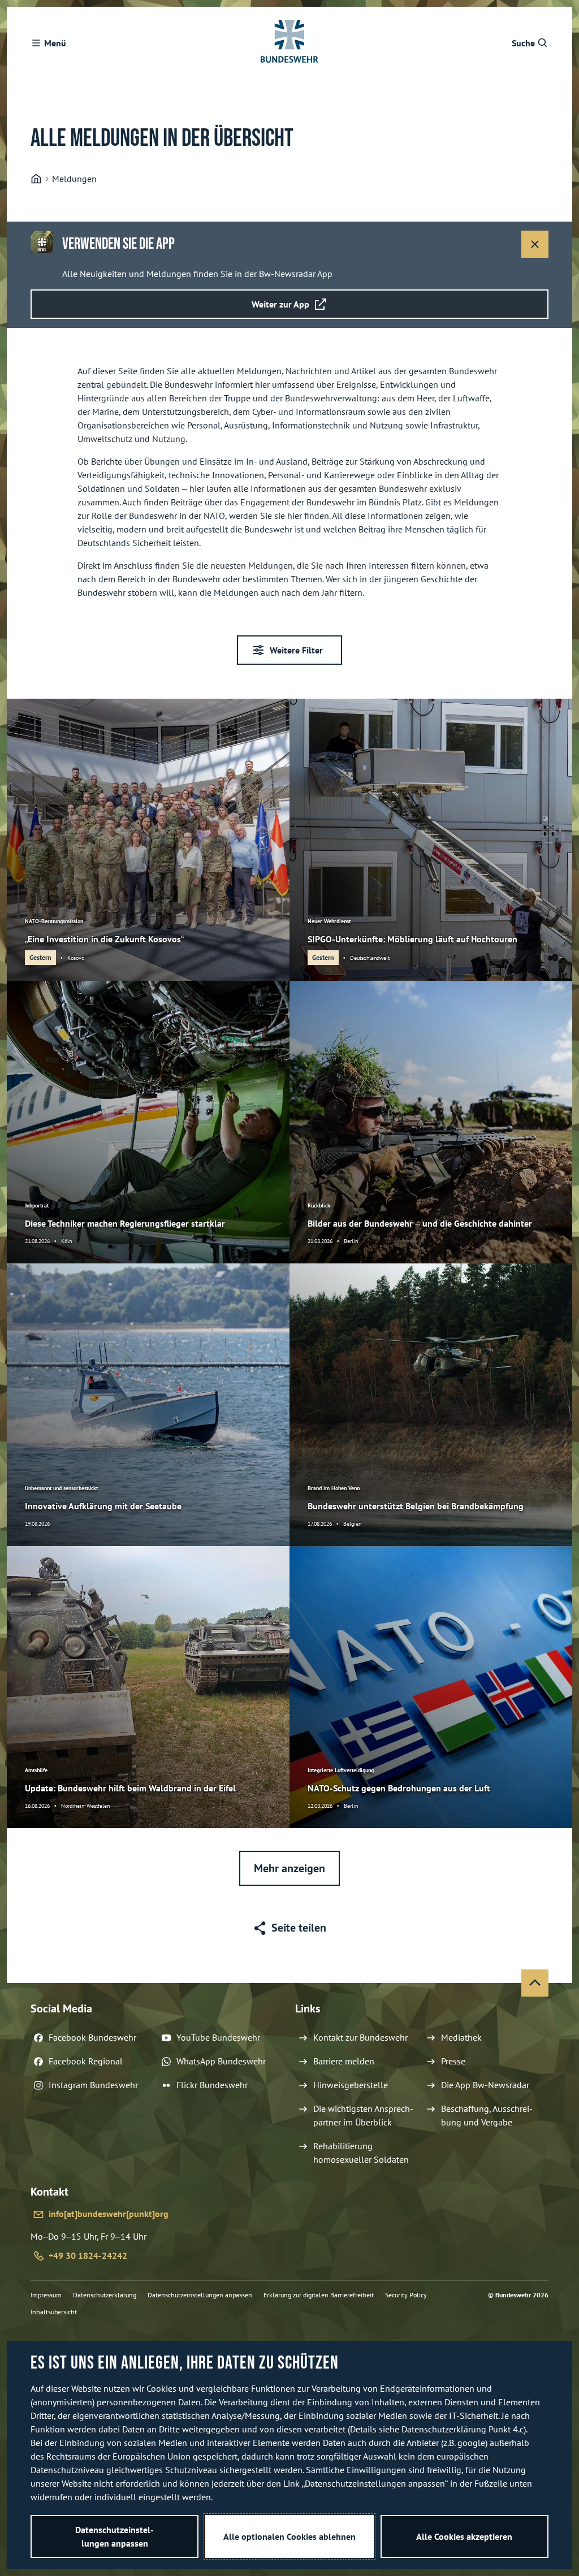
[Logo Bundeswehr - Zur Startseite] (289, 43)
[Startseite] (36, 179)
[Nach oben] (535, 1983)
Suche (523, 43)
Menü (55, 43)
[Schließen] (535, 244)
